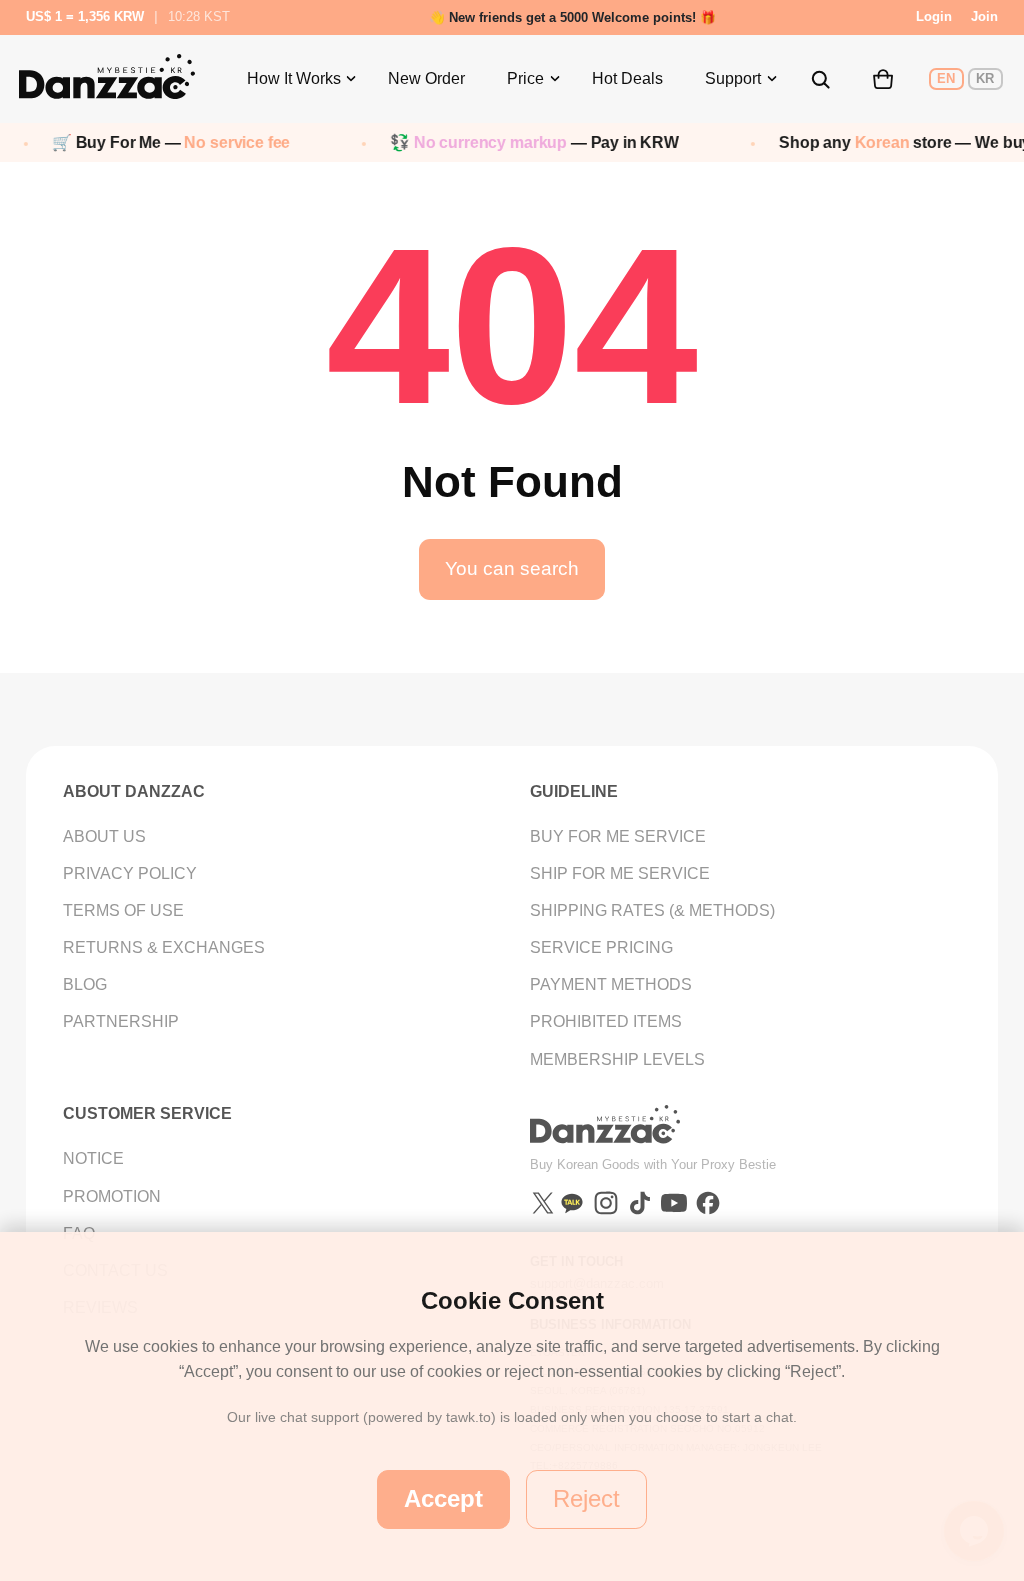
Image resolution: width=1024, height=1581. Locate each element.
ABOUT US (104, 836)
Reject (586, 1499)
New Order (426, 78)
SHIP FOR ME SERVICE (620, 873)
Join (984, 17)
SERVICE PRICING (601, 947)
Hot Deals (627, 78)
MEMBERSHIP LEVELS (617, 1059)
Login (934, 17)
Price (525, 78)
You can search (512, 568)
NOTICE (93, 1158)
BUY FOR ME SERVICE (618, 836)
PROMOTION (112, 1196)
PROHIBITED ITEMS (606, 1021)
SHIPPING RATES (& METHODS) (652, 910)
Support (733, 78)
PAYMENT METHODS (611, 984)
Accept (443, 1499)
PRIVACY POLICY (130, 873)
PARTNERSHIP (121, 1021)
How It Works (294, 78)
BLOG (85, 984)
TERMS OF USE (123, 910)
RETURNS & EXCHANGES (164, 947)
